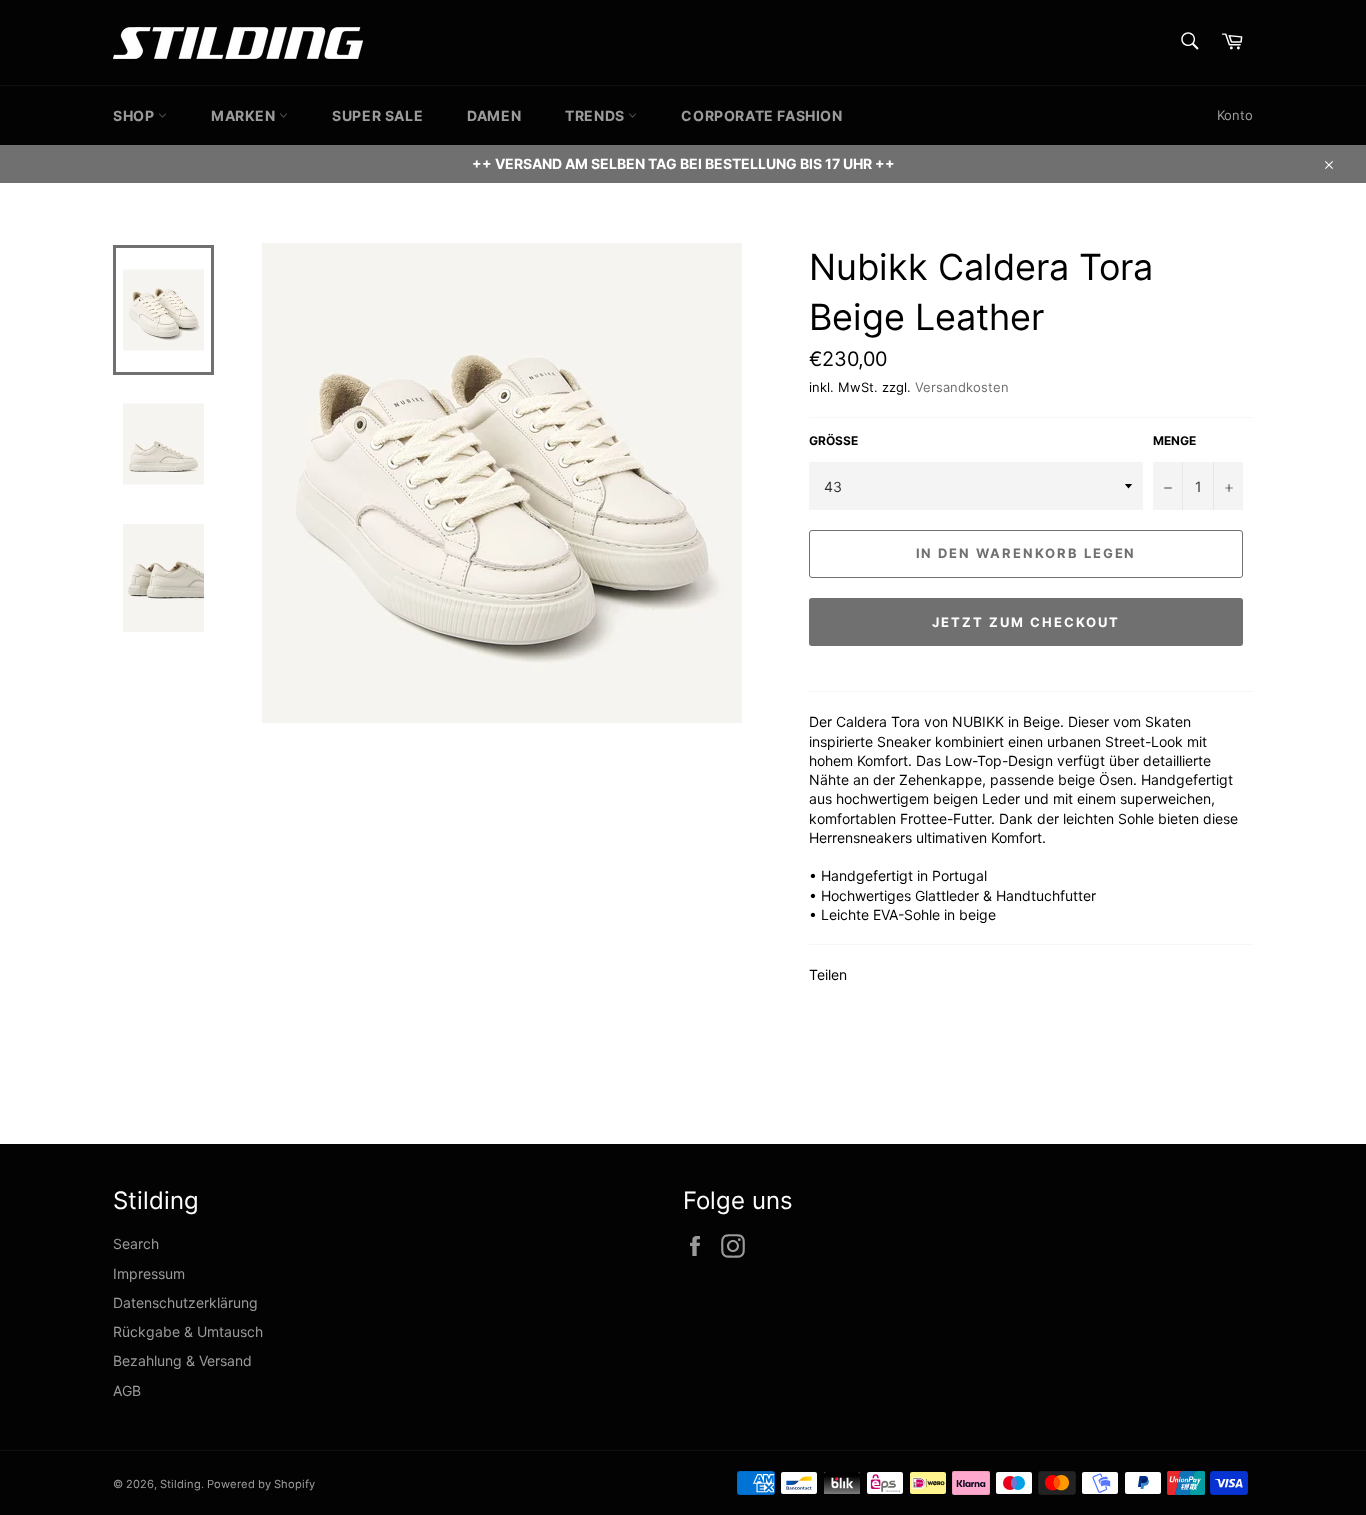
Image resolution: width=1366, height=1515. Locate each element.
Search (136, 1243)
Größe (833, 440)
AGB (127, 1390)
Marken (245, 115)
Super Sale (377, 115)
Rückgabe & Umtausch (188, 1331)
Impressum (149, 1273)
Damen (494, 115)
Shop (135, 115)
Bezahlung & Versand (182, 1360)
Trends (596, 115)
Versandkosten (962, 387)
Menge (1174, 440)
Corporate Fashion (761, 115)
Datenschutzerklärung (185, 1302)
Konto (1235, 115)
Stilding (180, 1484)
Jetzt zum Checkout (1025, 622)
